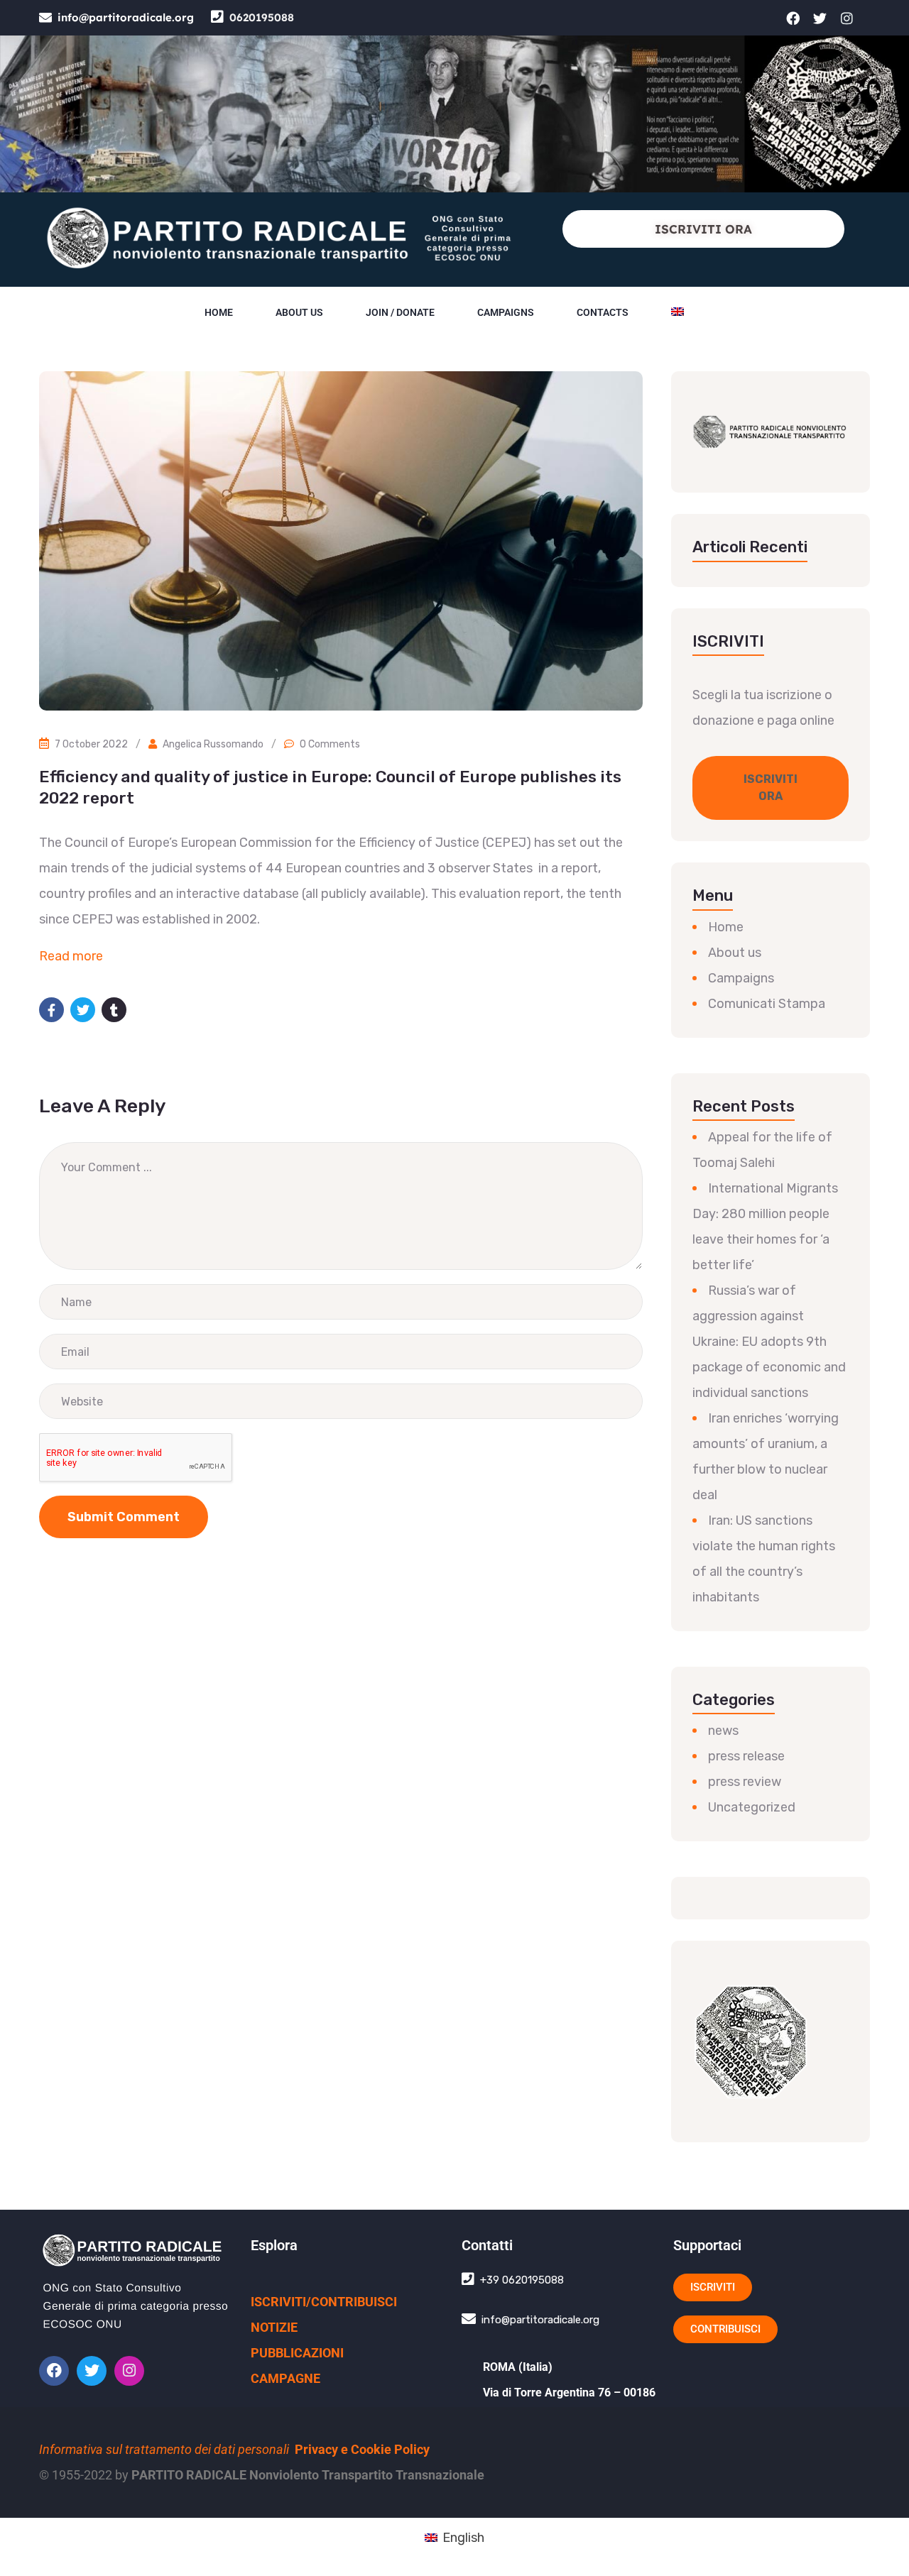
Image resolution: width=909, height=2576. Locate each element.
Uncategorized (752, 1807)
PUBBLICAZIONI (297, 2353)
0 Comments (330, 744)
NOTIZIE (274, 2327)
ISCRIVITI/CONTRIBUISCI (324, 2302)
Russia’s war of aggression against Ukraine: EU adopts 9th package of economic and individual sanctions (769, 1342)
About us (299, 312)
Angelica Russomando (213, 744)
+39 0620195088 (522, 2280)
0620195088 (262, 17)
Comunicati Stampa (767, 1004)
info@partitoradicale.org (126, 17)
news (723, 1731)
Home (219, 312)
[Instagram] (847, 18)
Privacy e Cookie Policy (362, 2449)
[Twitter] (820, 18)
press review (745, 1782)
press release (746, 1756)
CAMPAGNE (285, 2378)
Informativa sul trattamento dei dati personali (164, 2449)
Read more (71, 956)
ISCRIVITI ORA (703, 229)
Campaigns (506, 312)
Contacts (603, 312)
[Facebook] (793, 18)
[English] (677, 312)
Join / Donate (400, 312)
